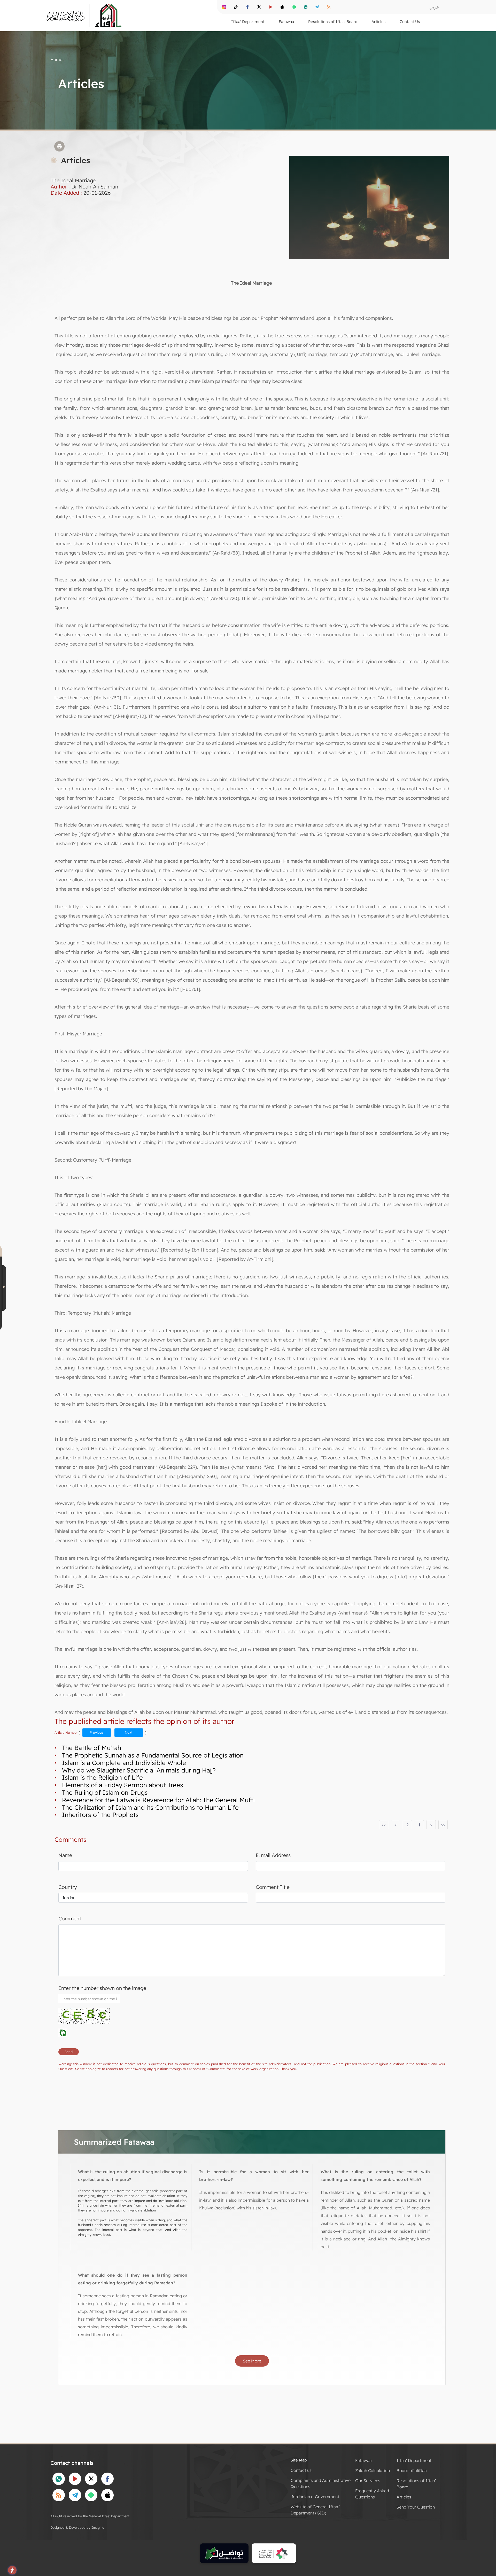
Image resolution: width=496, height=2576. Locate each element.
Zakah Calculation (373, 2471)
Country (68, 1887)
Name (65, 1855)
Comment (70, 1919)
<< (384, 1825)
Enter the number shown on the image (102, 1988)
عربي (434, 7)
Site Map (299, 2460)
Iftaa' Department (414, 2460)
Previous (97, 1732)
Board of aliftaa (412, 2471)
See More (252, 2361)
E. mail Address (273, 1855)
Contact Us (410, 22)
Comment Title (273, 1887)
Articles (404, 2497)
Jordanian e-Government (315, 2497)
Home (56, 59)
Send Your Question (416, 2507)
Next (129, 1732)
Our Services (368, 2481)
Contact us (301, 2470)
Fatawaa (363, 2460)
